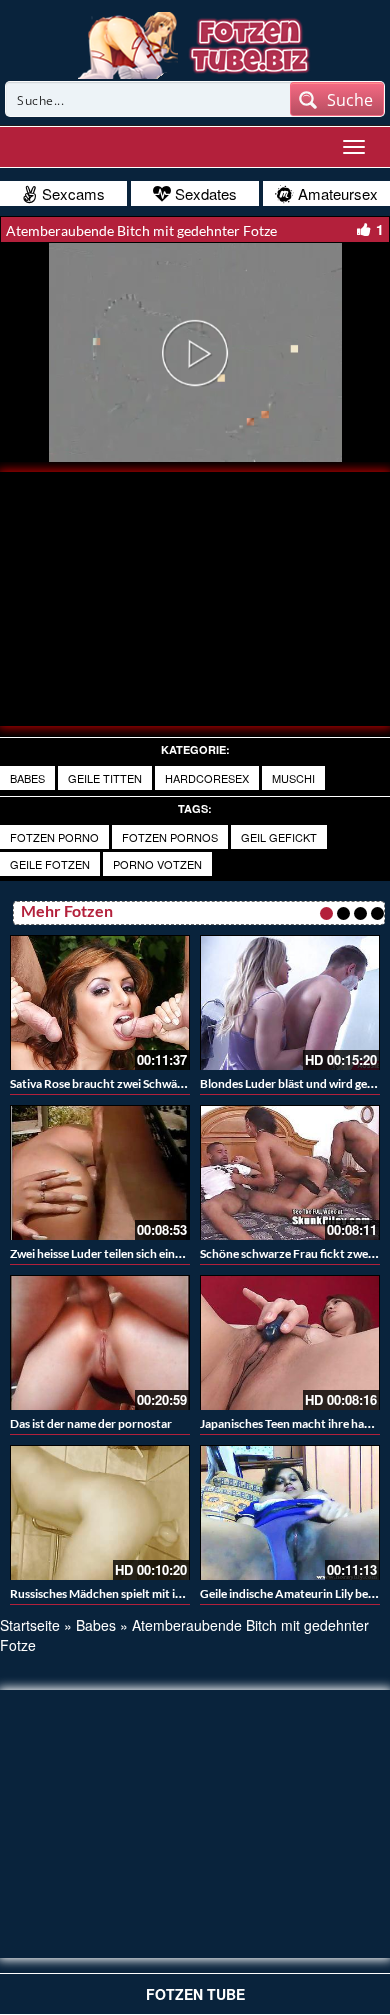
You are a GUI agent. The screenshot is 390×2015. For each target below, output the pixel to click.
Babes (27, 778)
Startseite (30, 1625)
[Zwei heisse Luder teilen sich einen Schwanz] (100, 1172)
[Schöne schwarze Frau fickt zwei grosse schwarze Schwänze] (290, 1172)
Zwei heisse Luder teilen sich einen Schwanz (123, 1253)
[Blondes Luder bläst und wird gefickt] (290, 1002)
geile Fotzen (50, 864)
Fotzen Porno (54, 837)
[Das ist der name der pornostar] (100, 1342)
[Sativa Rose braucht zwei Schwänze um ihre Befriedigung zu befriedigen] (100, 1002)
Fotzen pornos (170, 837)
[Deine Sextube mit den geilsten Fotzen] (195, 43)
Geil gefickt (279, 837)
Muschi (293, 778)
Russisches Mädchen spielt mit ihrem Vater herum (141, 1593)
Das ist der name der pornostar (91, 1423)
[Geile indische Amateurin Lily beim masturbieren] (290, 1512)
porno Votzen (157, 864)
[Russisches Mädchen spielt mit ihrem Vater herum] (100, 1512)
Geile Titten (105, 778)
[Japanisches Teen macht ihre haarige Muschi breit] (290, 1342)
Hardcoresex (207, 778)
